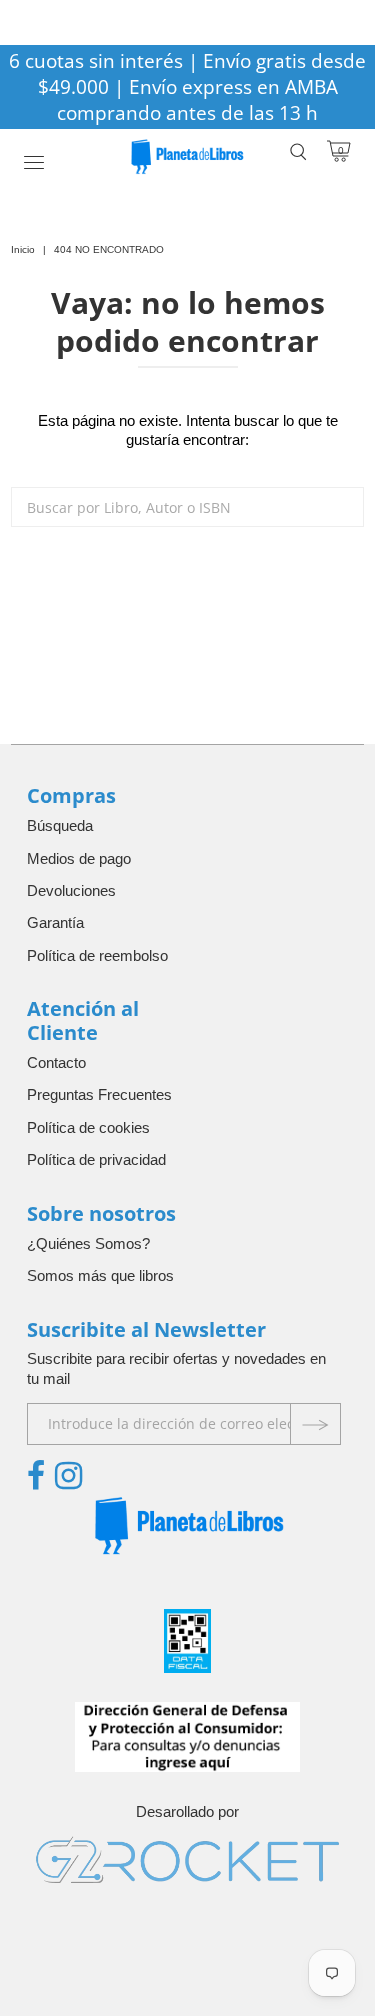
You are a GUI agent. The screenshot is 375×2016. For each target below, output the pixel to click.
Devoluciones (71, 890)
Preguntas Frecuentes (99, 1094)
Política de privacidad (96, 1159)
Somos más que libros (100, 1275)
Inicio (23, 249)
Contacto (56, 1062)
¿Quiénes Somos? (88, 1243)
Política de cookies (88, 1127)
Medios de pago (79, 858)
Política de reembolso (97, 955)
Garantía (55, 922)
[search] (187, 507)
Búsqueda (60, 825)
